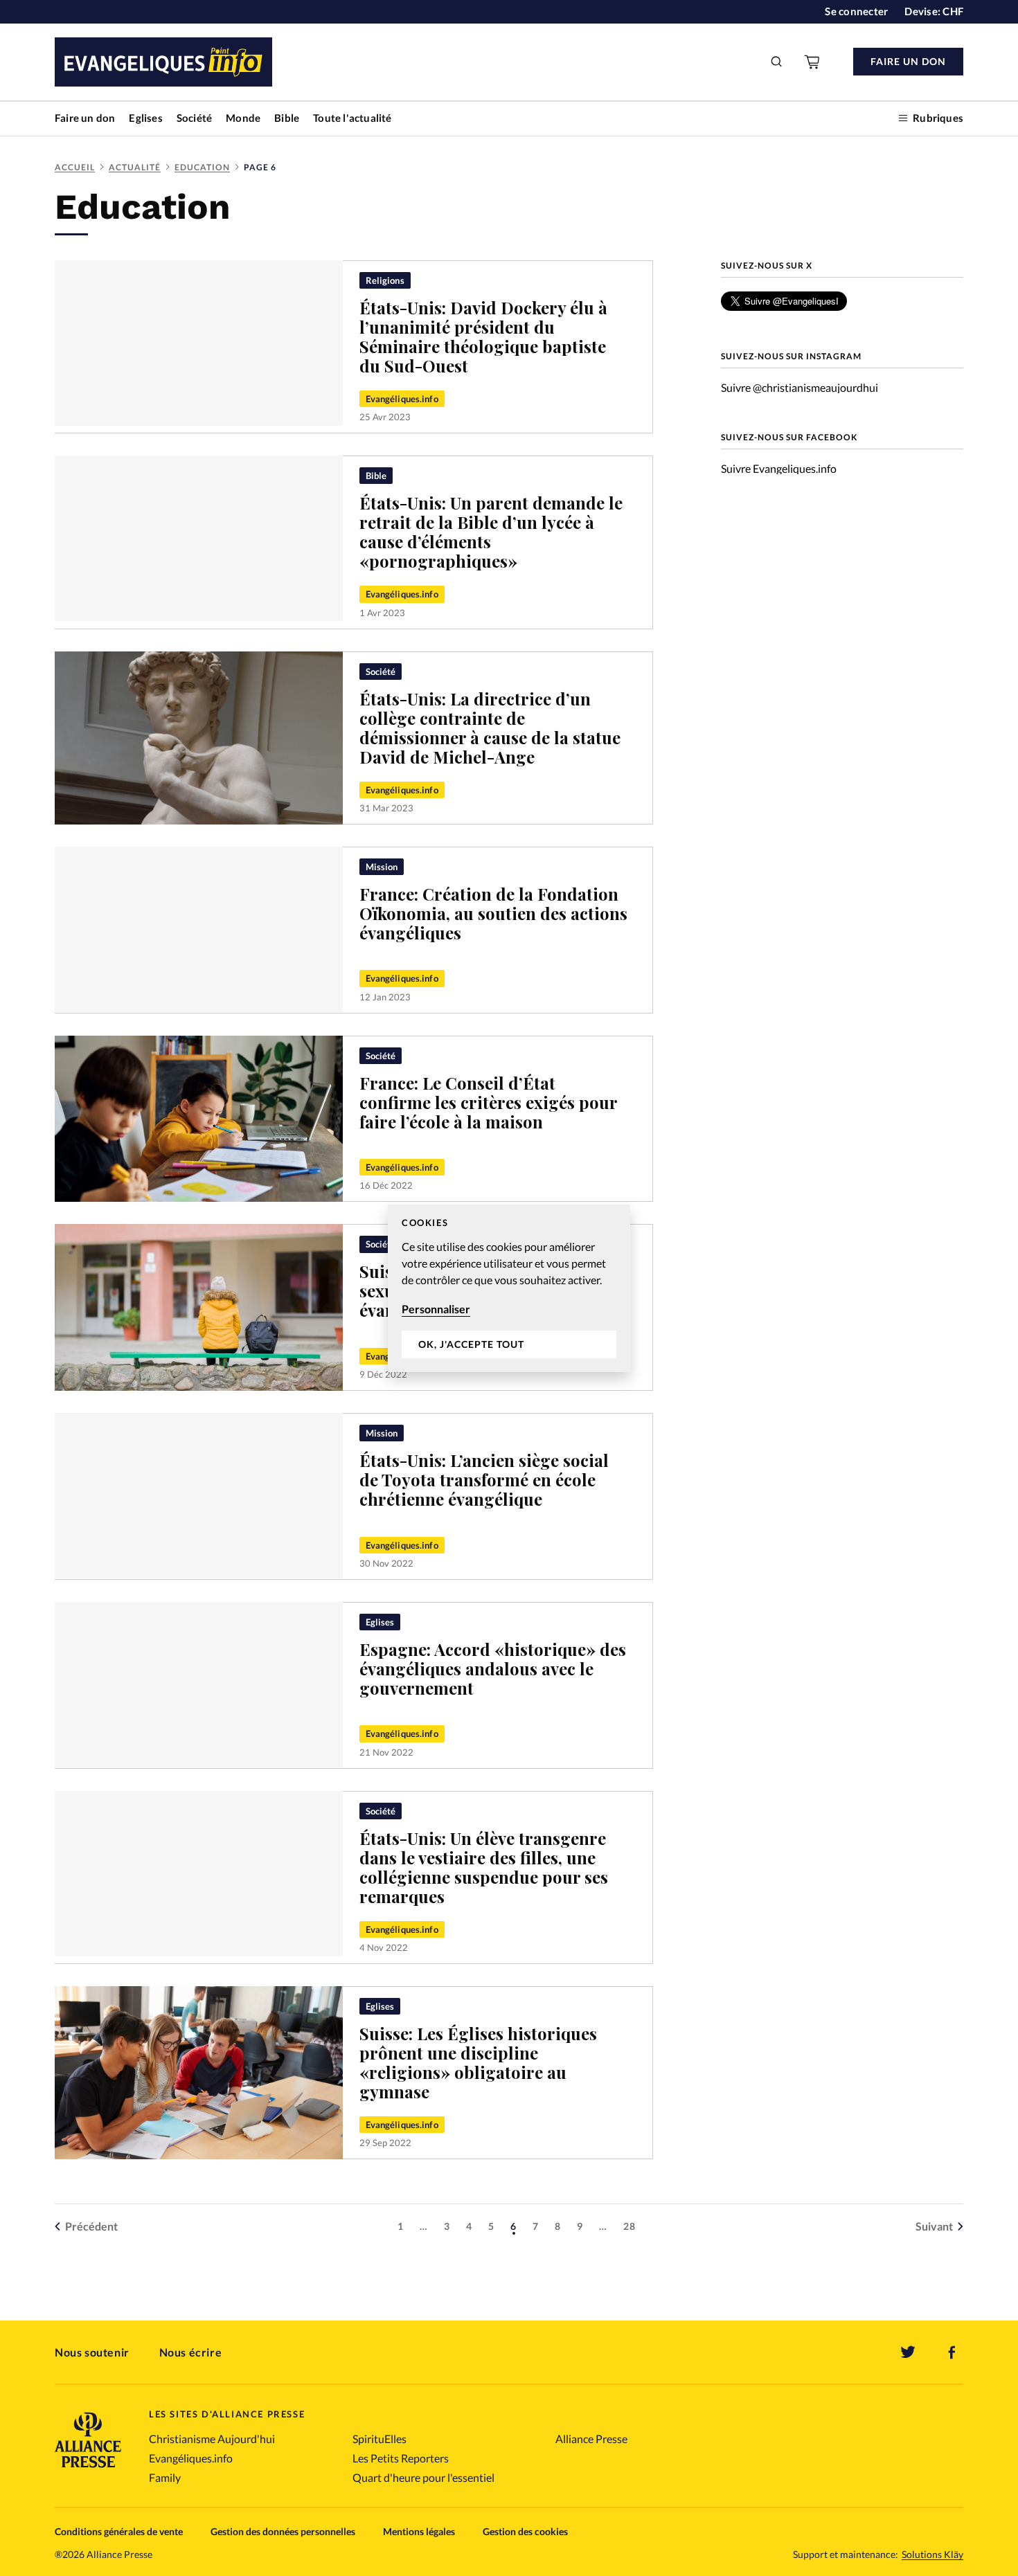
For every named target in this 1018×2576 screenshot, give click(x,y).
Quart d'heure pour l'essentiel (423, 2477)
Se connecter (856, 11)
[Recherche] (777, 62)
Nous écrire (191, 2352)
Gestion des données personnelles (283, 2531)
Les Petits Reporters (401, 2458)
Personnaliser (436, 1309)
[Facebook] (952, 2352)
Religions (385, 280)
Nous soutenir (92, 2352)
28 (629, 2226)
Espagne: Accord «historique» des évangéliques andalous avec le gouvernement (493, 1668)
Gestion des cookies (525, 2531)
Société (194, 118)
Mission (382, 867)
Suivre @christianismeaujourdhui (800, 387)
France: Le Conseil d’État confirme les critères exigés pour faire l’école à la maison (489, 1102)
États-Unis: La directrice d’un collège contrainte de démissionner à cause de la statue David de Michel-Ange (490, 728)
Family (165, 2477)
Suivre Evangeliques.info (779, 468)
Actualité (135, 167)
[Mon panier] (813, 62)
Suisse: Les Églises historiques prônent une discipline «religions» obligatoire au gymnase (478, 2062)
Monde (243, 118)
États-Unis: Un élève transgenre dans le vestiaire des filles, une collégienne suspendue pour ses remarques (484, 1867)
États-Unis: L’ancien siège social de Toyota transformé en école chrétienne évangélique (484, 1479)
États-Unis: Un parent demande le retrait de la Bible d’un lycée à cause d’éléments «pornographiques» (491, 532)
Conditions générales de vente (119, 2531)
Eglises (145, 118)
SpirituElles (379, 2439)
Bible (287, 118)
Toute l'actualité (352, 118)
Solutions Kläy (932, 2555)
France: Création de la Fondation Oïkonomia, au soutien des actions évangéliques (493, 913)
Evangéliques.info (402, 399)
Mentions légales (419, 2531)
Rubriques (938, 118)
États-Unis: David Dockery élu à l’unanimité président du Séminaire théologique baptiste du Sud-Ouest (483, 336)
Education (202, 167)
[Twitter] (908, 2352)
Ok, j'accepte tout (471, 1344)
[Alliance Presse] (88, 2469)
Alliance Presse (591, 2439)
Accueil (75, 167)
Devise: (934, 11)
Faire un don (85, 118)
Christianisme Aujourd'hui (212, 2439)
